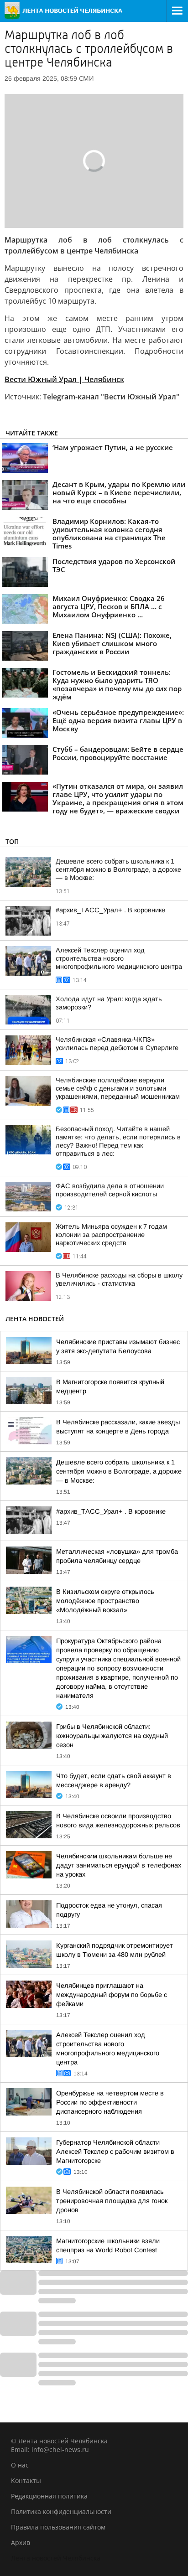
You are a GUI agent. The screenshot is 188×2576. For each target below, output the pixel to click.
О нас (20, 2465)
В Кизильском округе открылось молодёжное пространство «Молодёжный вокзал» (105, 1601)
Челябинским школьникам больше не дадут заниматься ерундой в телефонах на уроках (119, 1865)
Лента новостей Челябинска (56, 2558)
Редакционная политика (49, 2496)
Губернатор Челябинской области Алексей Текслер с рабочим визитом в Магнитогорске (115, 2152)
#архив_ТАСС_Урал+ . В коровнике (110, 910)
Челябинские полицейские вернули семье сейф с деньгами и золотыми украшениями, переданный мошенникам (118, 1088)
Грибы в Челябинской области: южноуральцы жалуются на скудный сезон (112, 1736)
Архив (21, 2542)
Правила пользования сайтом (58, 2527)
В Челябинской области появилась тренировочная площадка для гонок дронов (112, 2201)
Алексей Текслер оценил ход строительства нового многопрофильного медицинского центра (119, 958)
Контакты (26, 2480)
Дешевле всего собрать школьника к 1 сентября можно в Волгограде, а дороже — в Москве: (118, 869)
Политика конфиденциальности (61, 2511)
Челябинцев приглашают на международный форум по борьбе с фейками (112, 1995)
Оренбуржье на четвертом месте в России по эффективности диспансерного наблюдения (110, 2102)
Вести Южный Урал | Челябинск (64, 379)
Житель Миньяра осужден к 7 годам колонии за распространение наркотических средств (111, 1235)
